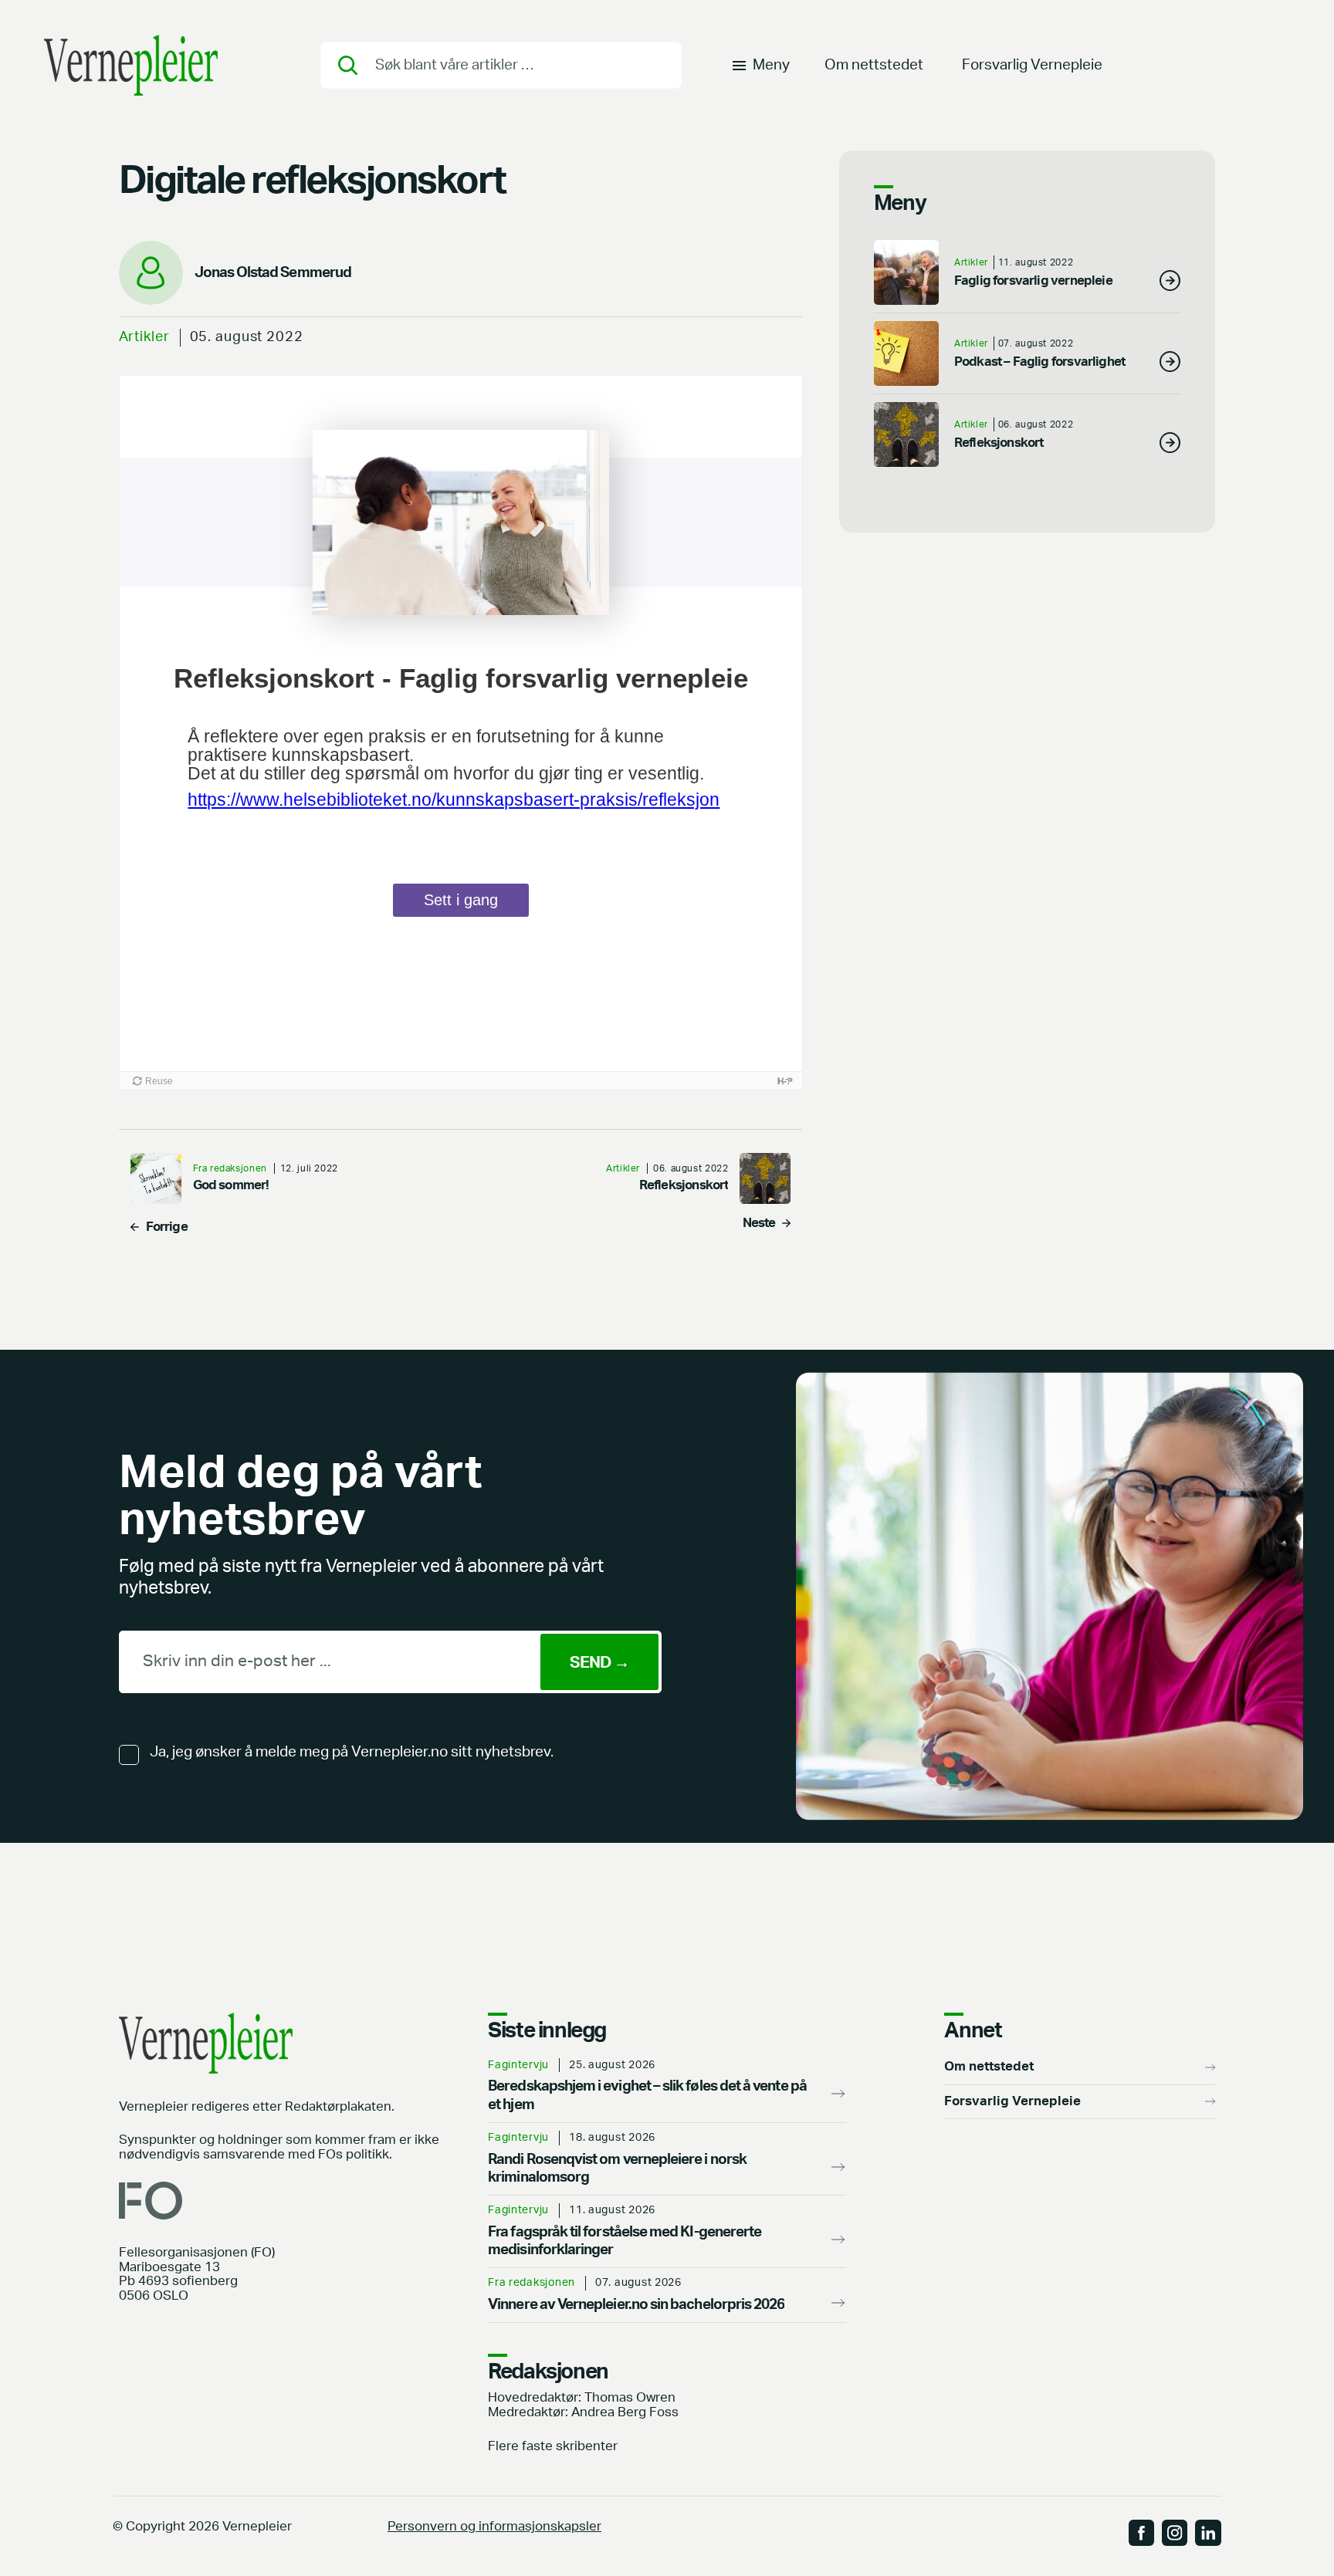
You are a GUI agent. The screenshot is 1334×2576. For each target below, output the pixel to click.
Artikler (144, 337)
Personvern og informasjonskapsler (494, 2527)
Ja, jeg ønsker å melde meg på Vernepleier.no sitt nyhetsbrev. (352, 1752)
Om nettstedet (874, 65)
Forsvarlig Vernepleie (1032, 65)
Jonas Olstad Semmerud (273, 273)
